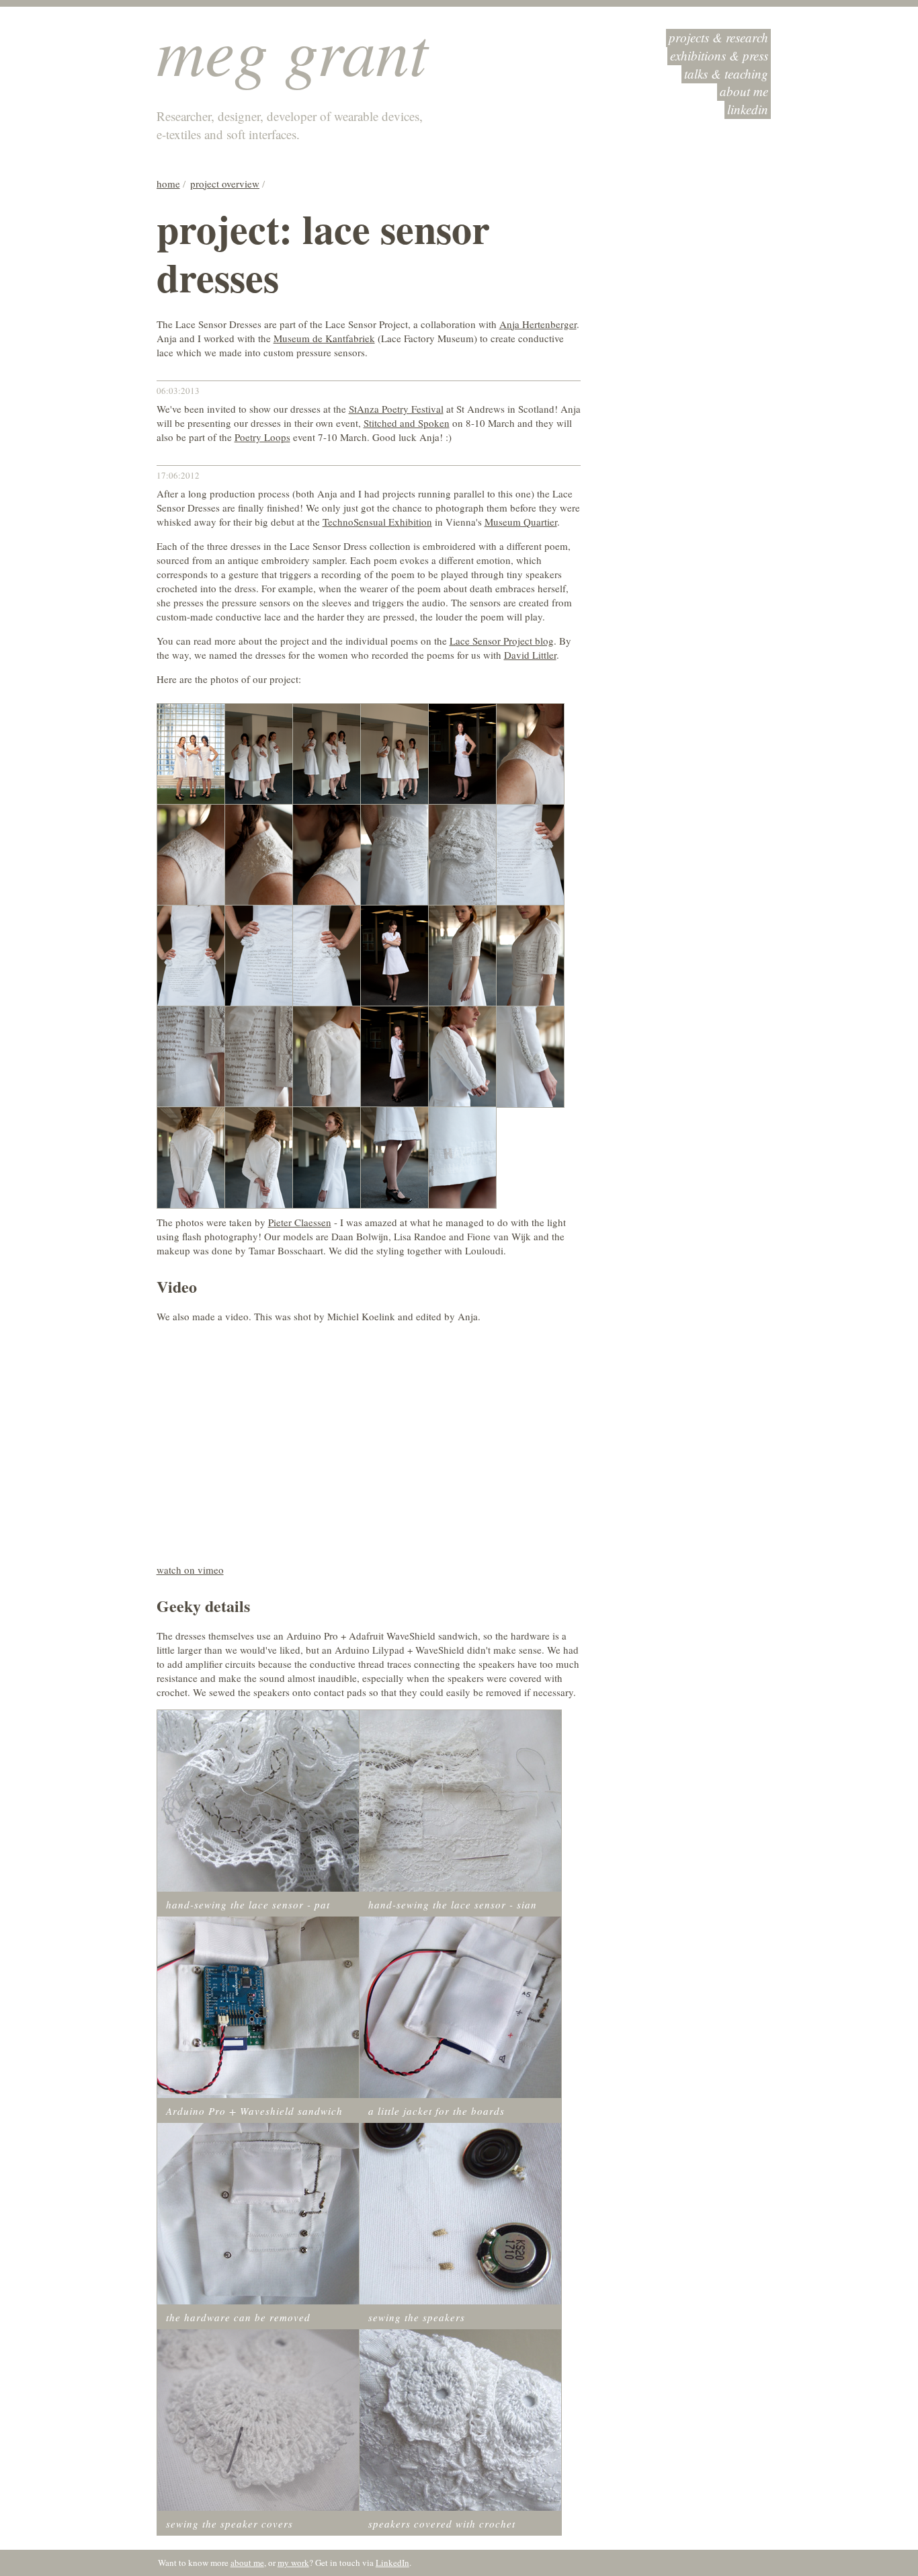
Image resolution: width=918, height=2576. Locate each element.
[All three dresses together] (191, 753)
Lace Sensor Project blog (502, 641)
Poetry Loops (262, 437)
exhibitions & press (719, 55)
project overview (225, 184)
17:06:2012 (178, 475)
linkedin (748, 109)
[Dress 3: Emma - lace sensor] (462, 1055)
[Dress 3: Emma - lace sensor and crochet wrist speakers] (530, 1055)
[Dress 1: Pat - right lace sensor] (259, 955)
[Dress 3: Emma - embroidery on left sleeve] (327, 1156)
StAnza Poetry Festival (396, 409)
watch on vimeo (190, 1570)
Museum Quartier (521, 522)
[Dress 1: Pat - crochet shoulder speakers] (191, 854)
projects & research (718, 37)
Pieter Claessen (300, 1222)
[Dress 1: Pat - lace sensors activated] (530, 854)
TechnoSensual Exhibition (377, 522)
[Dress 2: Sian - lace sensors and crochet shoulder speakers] (327, 1055)
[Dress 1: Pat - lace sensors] (394, 854)
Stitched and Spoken (407, 423)
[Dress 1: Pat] (462, 753)
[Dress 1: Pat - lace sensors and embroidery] (462, 854)
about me (744, 91)
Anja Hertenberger (538, 324)
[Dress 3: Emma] (394, 1055)
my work (293, 2563)
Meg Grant (292, 49)
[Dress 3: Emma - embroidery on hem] (394, 1156)
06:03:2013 (178, 391)
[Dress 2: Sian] (394, 955)
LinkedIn (392, 2563)
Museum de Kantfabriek (324, 338)
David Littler (530, 655)
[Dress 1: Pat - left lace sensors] (327, 955)
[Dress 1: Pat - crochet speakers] (530, 753)
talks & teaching (726, 74)
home (168, 184)
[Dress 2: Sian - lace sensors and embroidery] (530, 955)
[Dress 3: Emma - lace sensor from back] (191, 1156)
